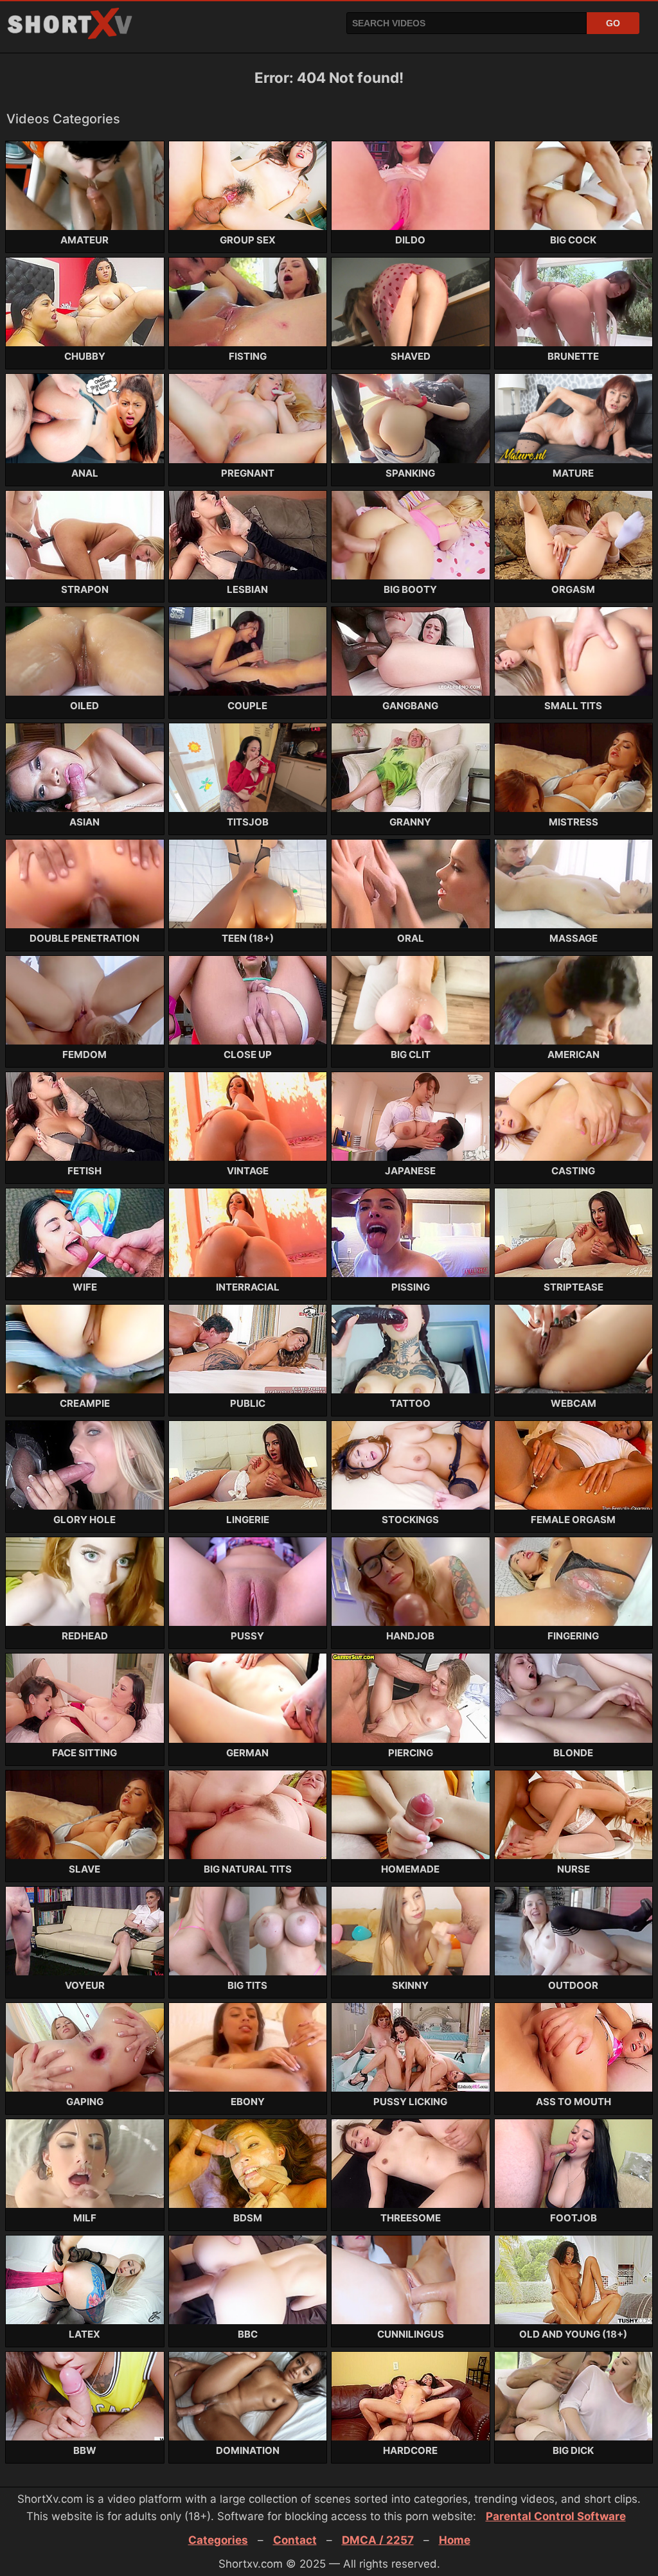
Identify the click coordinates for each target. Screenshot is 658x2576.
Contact (295, 2540)
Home (455, 2540)
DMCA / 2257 (378, 2540)
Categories (218, 2540)
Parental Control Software (556, 2516)
